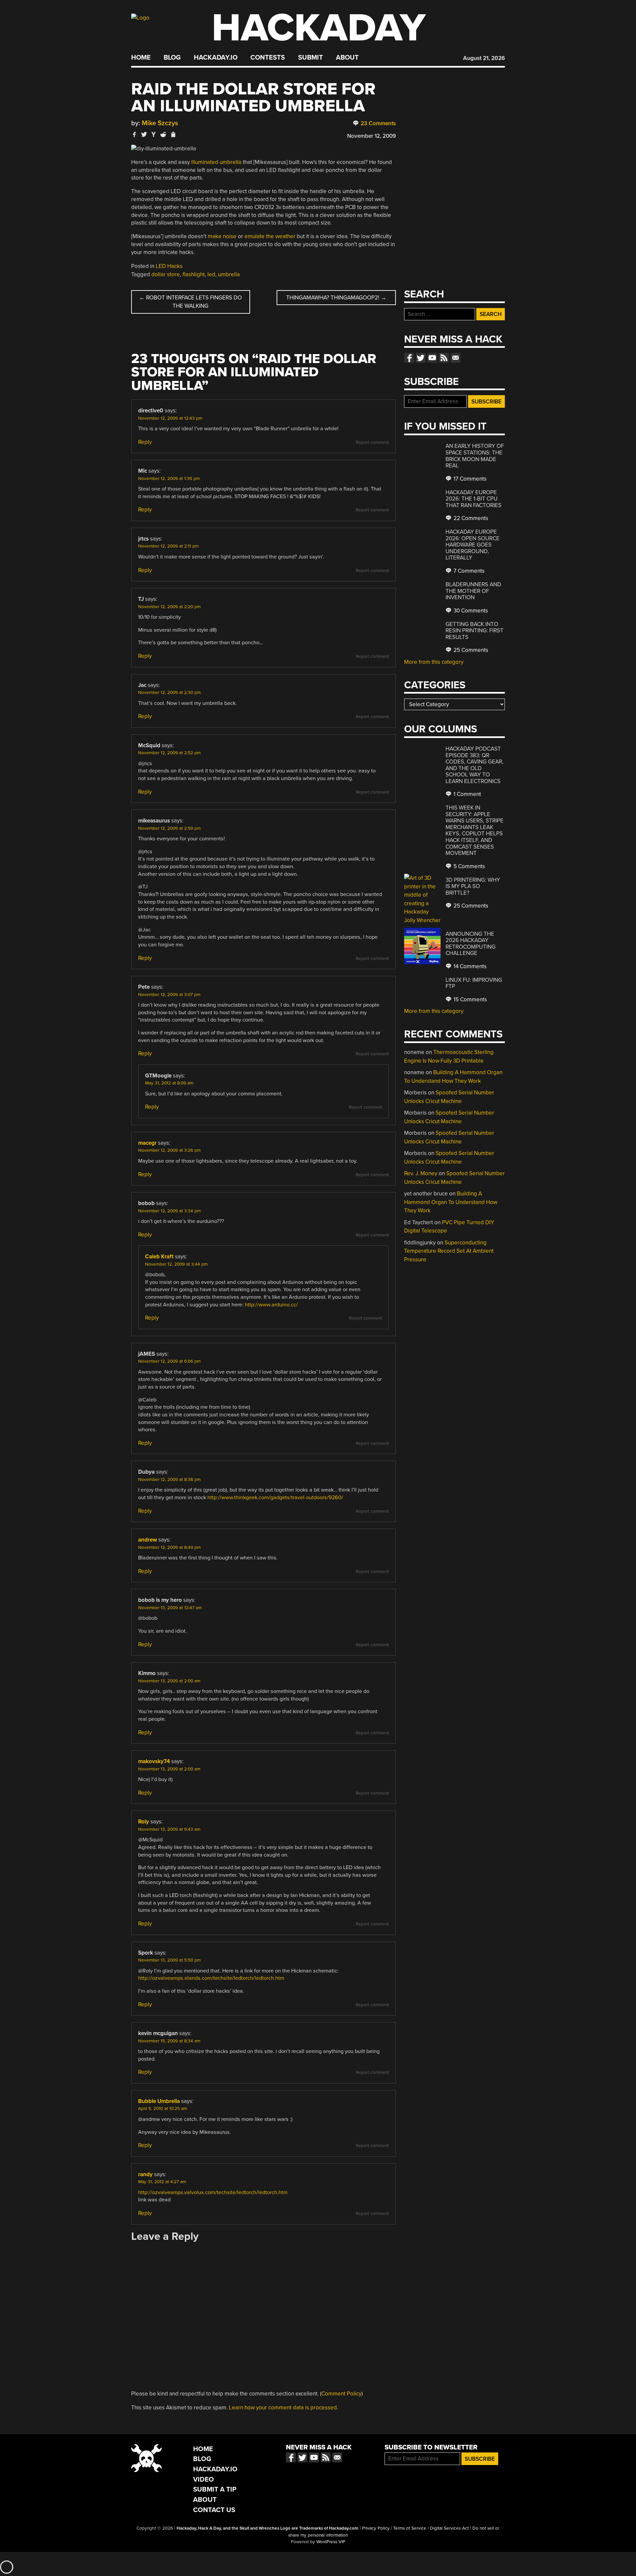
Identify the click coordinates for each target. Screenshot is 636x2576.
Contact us (455, 358)
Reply (145, 442)
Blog (172, 58)
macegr (147, 1143)
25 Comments (470, 650)
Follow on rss (444, 358)
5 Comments (469, 866)
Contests (268, 58)
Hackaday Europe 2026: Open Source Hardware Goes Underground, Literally (473, 545)
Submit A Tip (215, 2489)
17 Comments (469, 479)
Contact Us (214, 2510)
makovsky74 (154, 1761)
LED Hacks (169, 266)
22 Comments (470, 518)
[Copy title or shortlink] (173, 135)
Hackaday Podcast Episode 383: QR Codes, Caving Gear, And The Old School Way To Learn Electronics (475, 765)
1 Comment (467, 794)
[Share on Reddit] (163, 134)
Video (204, 2479)
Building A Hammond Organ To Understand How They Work (451, 1202)
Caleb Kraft (159, 1257)
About (347, 58)
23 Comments (378, 123)
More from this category (434, 662)
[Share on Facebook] (134, 134)
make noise (222, 236)
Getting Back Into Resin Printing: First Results (475, 631)
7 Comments (468, 571)
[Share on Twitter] (144, 134)
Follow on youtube (432, 358)
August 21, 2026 (484, 58)
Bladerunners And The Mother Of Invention (473, 591)
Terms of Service (410, 2528)
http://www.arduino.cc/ (271, 1305)
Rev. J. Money (421, 1173)
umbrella (229, 274)
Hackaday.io (216, 58)
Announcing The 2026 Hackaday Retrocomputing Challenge (471, 944)
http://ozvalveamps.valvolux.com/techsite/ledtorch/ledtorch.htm (213, 2192)
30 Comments (470, 611)
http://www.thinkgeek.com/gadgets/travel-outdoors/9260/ (275, 1498)
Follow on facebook (409, 358)
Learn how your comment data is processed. (284, 2408)
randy (145, 2174)
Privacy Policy (376, 2528)
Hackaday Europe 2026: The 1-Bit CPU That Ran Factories (474, 499)
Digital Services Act (449, 2528)
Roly (144, 1822)
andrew (148, 1540)
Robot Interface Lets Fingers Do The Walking (190, 302)
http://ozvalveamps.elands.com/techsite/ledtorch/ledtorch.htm (211, 1978)
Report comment (372, 443)
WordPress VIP (331, 2542)
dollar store (166, 274)
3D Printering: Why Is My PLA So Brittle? (473, 886)
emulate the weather (270, 236)
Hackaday (319, 28)
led (211, 274)
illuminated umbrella (216, 162)
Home (141, 58)
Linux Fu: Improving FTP (474, 983)
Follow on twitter (421, 358)
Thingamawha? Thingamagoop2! (336, 298)
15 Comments (470, 999)
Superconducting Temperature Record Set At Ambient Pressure (449, 1251)
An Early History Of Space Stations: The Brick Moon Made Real (475, 456)
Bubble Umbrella (159, 2101)
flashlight (194, 274)
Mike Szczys (160, 123)
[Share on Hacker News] (154, 134)
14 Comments (469, 966)
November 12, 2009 (371, 136)
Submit (311, 58)
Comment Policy (341, 2394)
